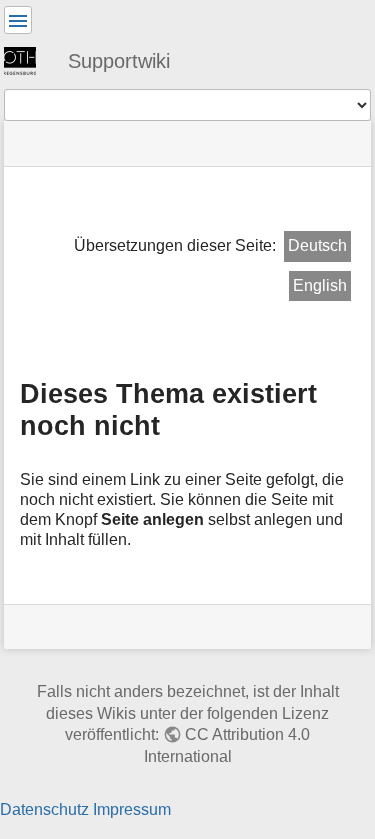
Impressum (132, 809)
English (320, 285)
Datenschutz (44, 809)
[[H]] (28, 60)
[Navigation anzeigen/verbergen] (18, 20)
